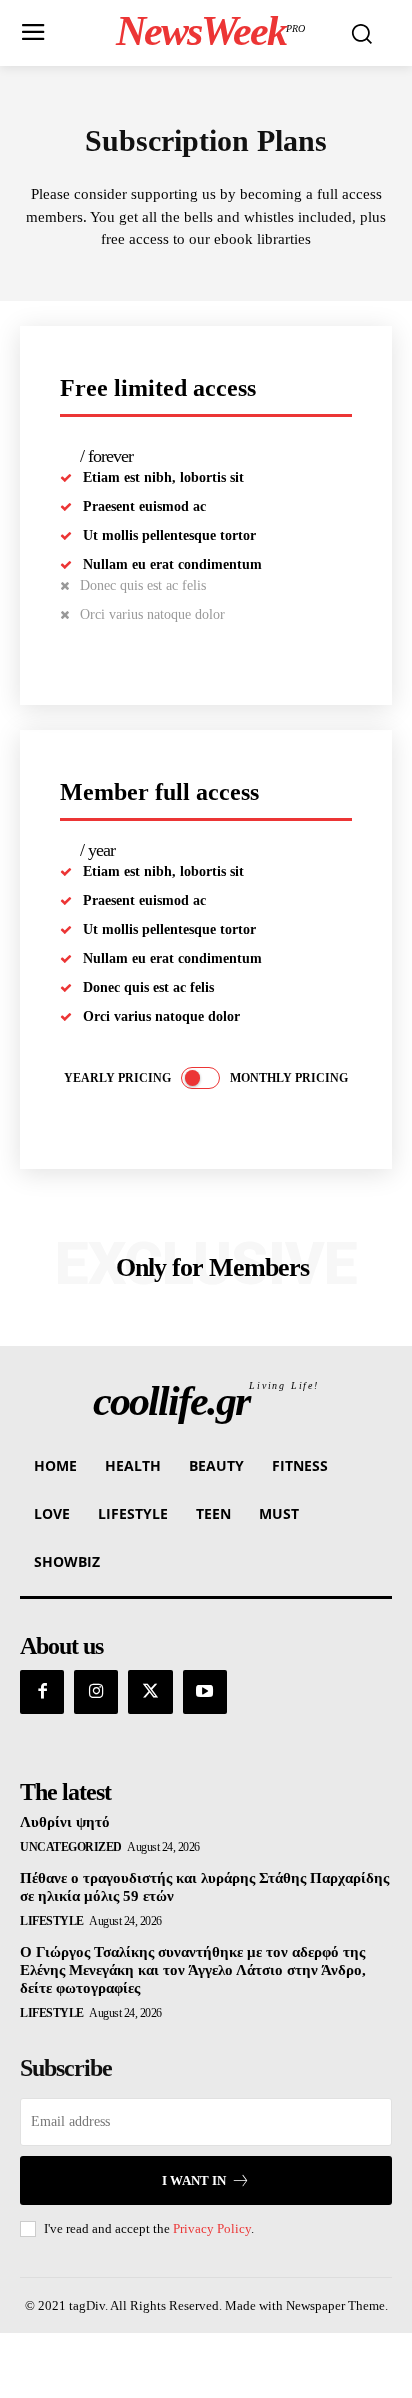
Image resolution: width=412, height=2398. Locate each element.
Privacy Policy (212, 2228)
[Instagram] (96, 1692)
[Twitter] (150, 1692)
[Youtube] (205, 1692)
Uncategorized (71, 1847)
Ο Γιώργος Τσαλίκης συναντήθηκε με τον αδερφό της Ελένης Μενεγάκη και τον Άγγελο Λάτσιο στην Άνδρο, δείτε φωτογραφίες (193, 1970)
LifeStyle (52, 1921)
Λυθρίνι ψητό (65, 1822)
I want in (194, 2180)
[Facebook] (42, 1692)
